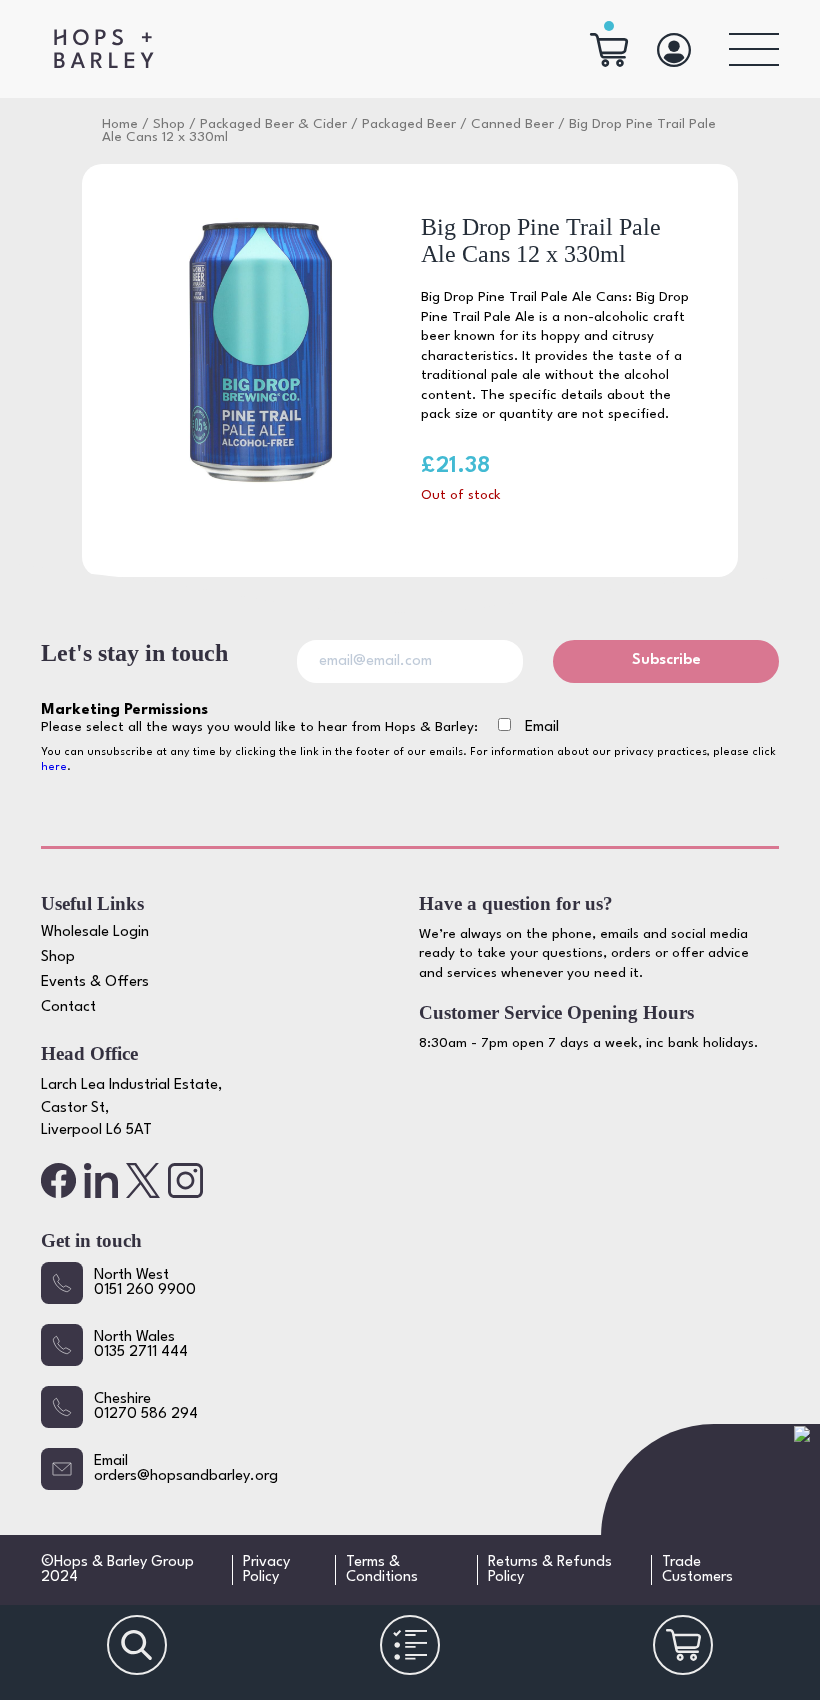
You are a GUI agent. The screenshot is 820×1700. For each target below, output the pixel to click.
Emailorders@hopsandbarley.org (186, 1469)
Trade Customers (697, 1570)
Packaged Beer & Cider (273, 124)
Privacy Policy (266, 1570)
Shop (169, 124)
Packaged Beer (409, 124)
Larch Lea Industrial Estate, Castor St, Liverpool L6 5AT (131, 1108)
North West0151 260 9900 (145, 1283)
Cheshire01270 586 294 (146, 1407)
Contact (68, 1007)
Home (120, 124)
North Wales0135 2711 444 (141, 1345)
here (54, 767)
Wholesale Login (95, 932)
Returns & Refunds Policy (550, 1570)
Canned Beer (512, 124)
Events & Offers (95, 982)
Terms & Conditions (382, 1570)
